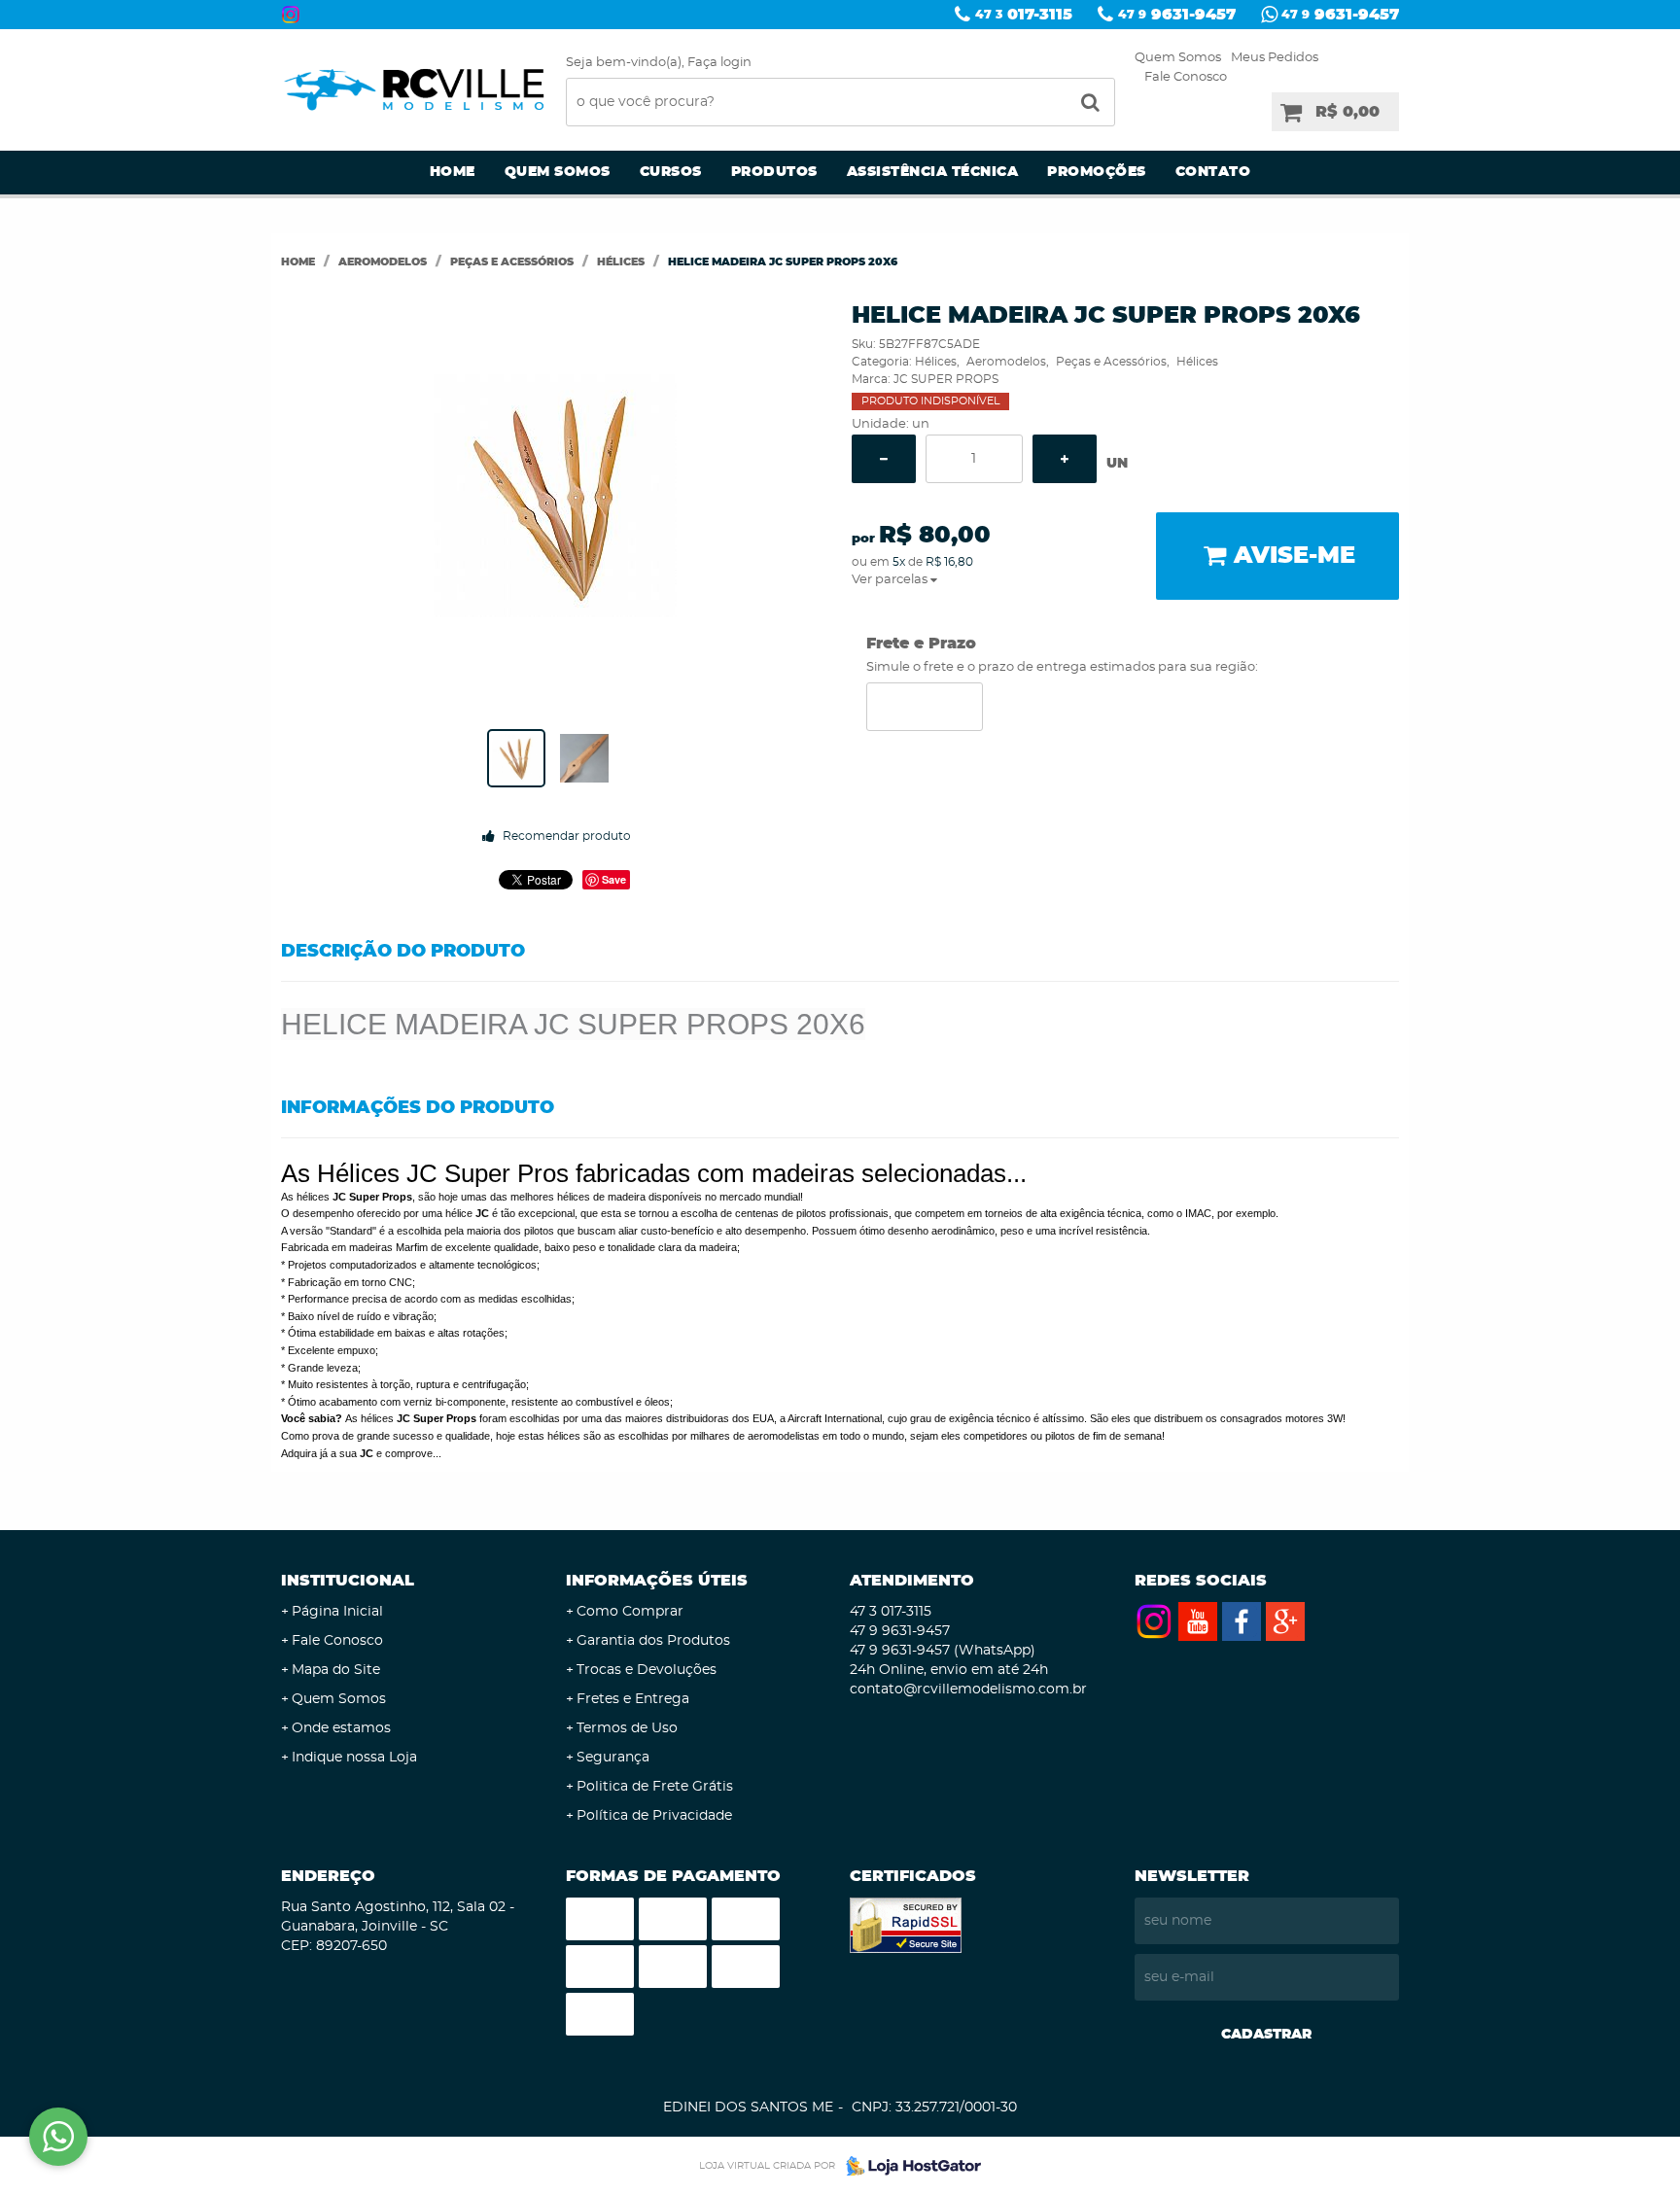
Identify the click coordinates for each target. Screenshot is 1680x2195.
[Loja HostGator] (908, 2166)
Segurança (613, 1758)
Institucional (348, 1581)
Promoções (1097, 172)
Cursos (671, 172)
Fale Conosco (1186, 77)
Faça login (719, 63)
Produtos (774, 172)
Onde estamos (341, 1728)
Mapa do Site (336, 1670)
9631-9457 (1177, 15)
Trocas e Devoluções (647, 1670)
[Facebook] (1242, 1621)
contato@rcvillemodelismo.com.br (968, 1690)
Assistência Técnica (933, 172)
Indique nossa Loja (354, 1758)
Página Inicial (337, 1612)
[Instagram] (291, 15)
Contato (1213, 172)
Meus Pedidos (1275, 58)
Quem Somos (1178, 58)
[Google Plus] (1285, 1621)
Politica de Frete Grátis (655, 1787)
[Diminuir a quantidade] (884, 459)
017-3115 (1024, 15)
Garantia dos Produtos (653, 1641)
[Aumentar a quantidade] (1065, 459)
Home (453, 172)
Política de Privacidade (654, 1816)
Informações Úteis (657, 1581)
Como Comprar (630, 1612)
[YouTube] (1198, 1621)
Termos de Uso (627, 1728)
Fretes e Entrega (633, 1699)
